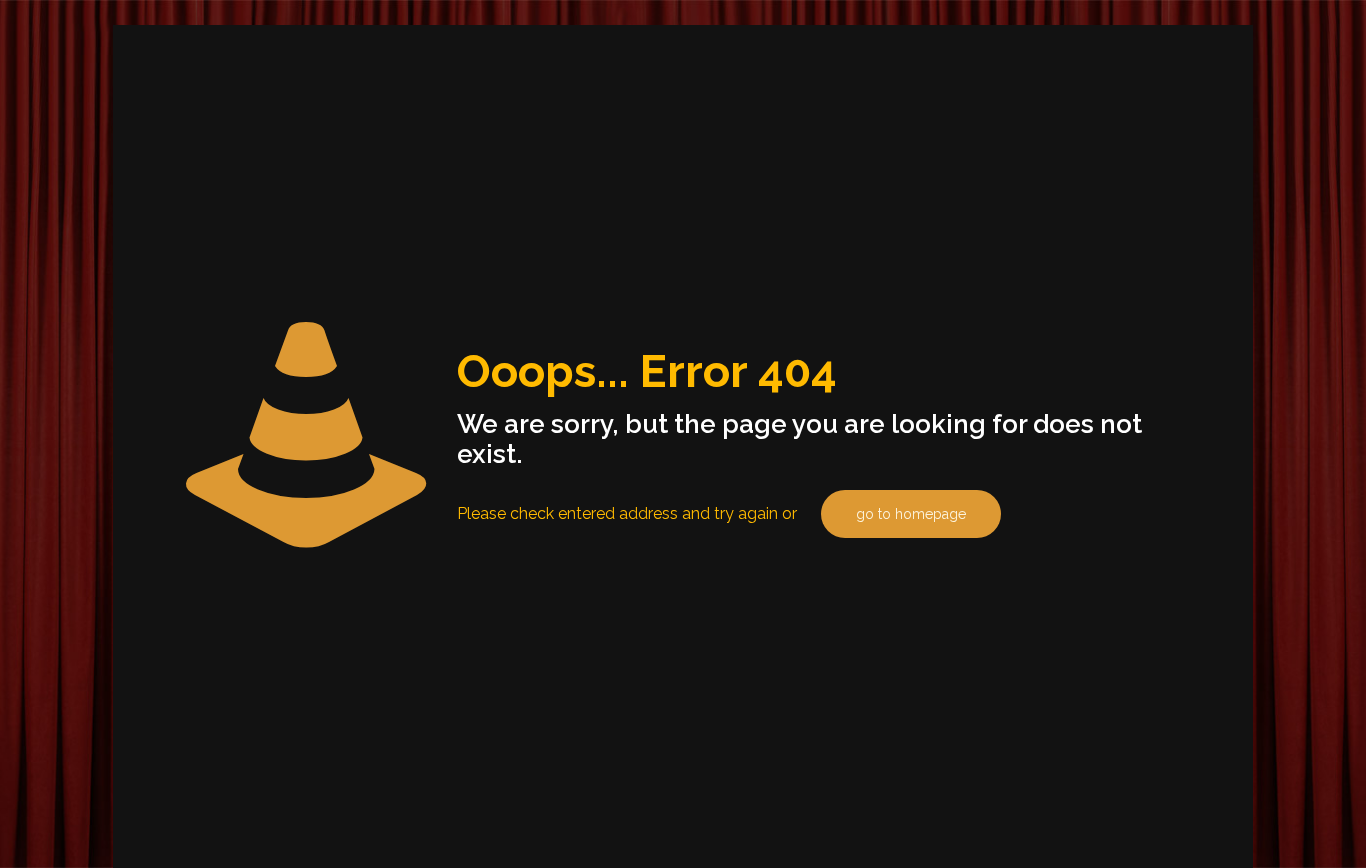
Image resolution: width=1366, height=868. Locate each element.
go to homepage (911, 514)
